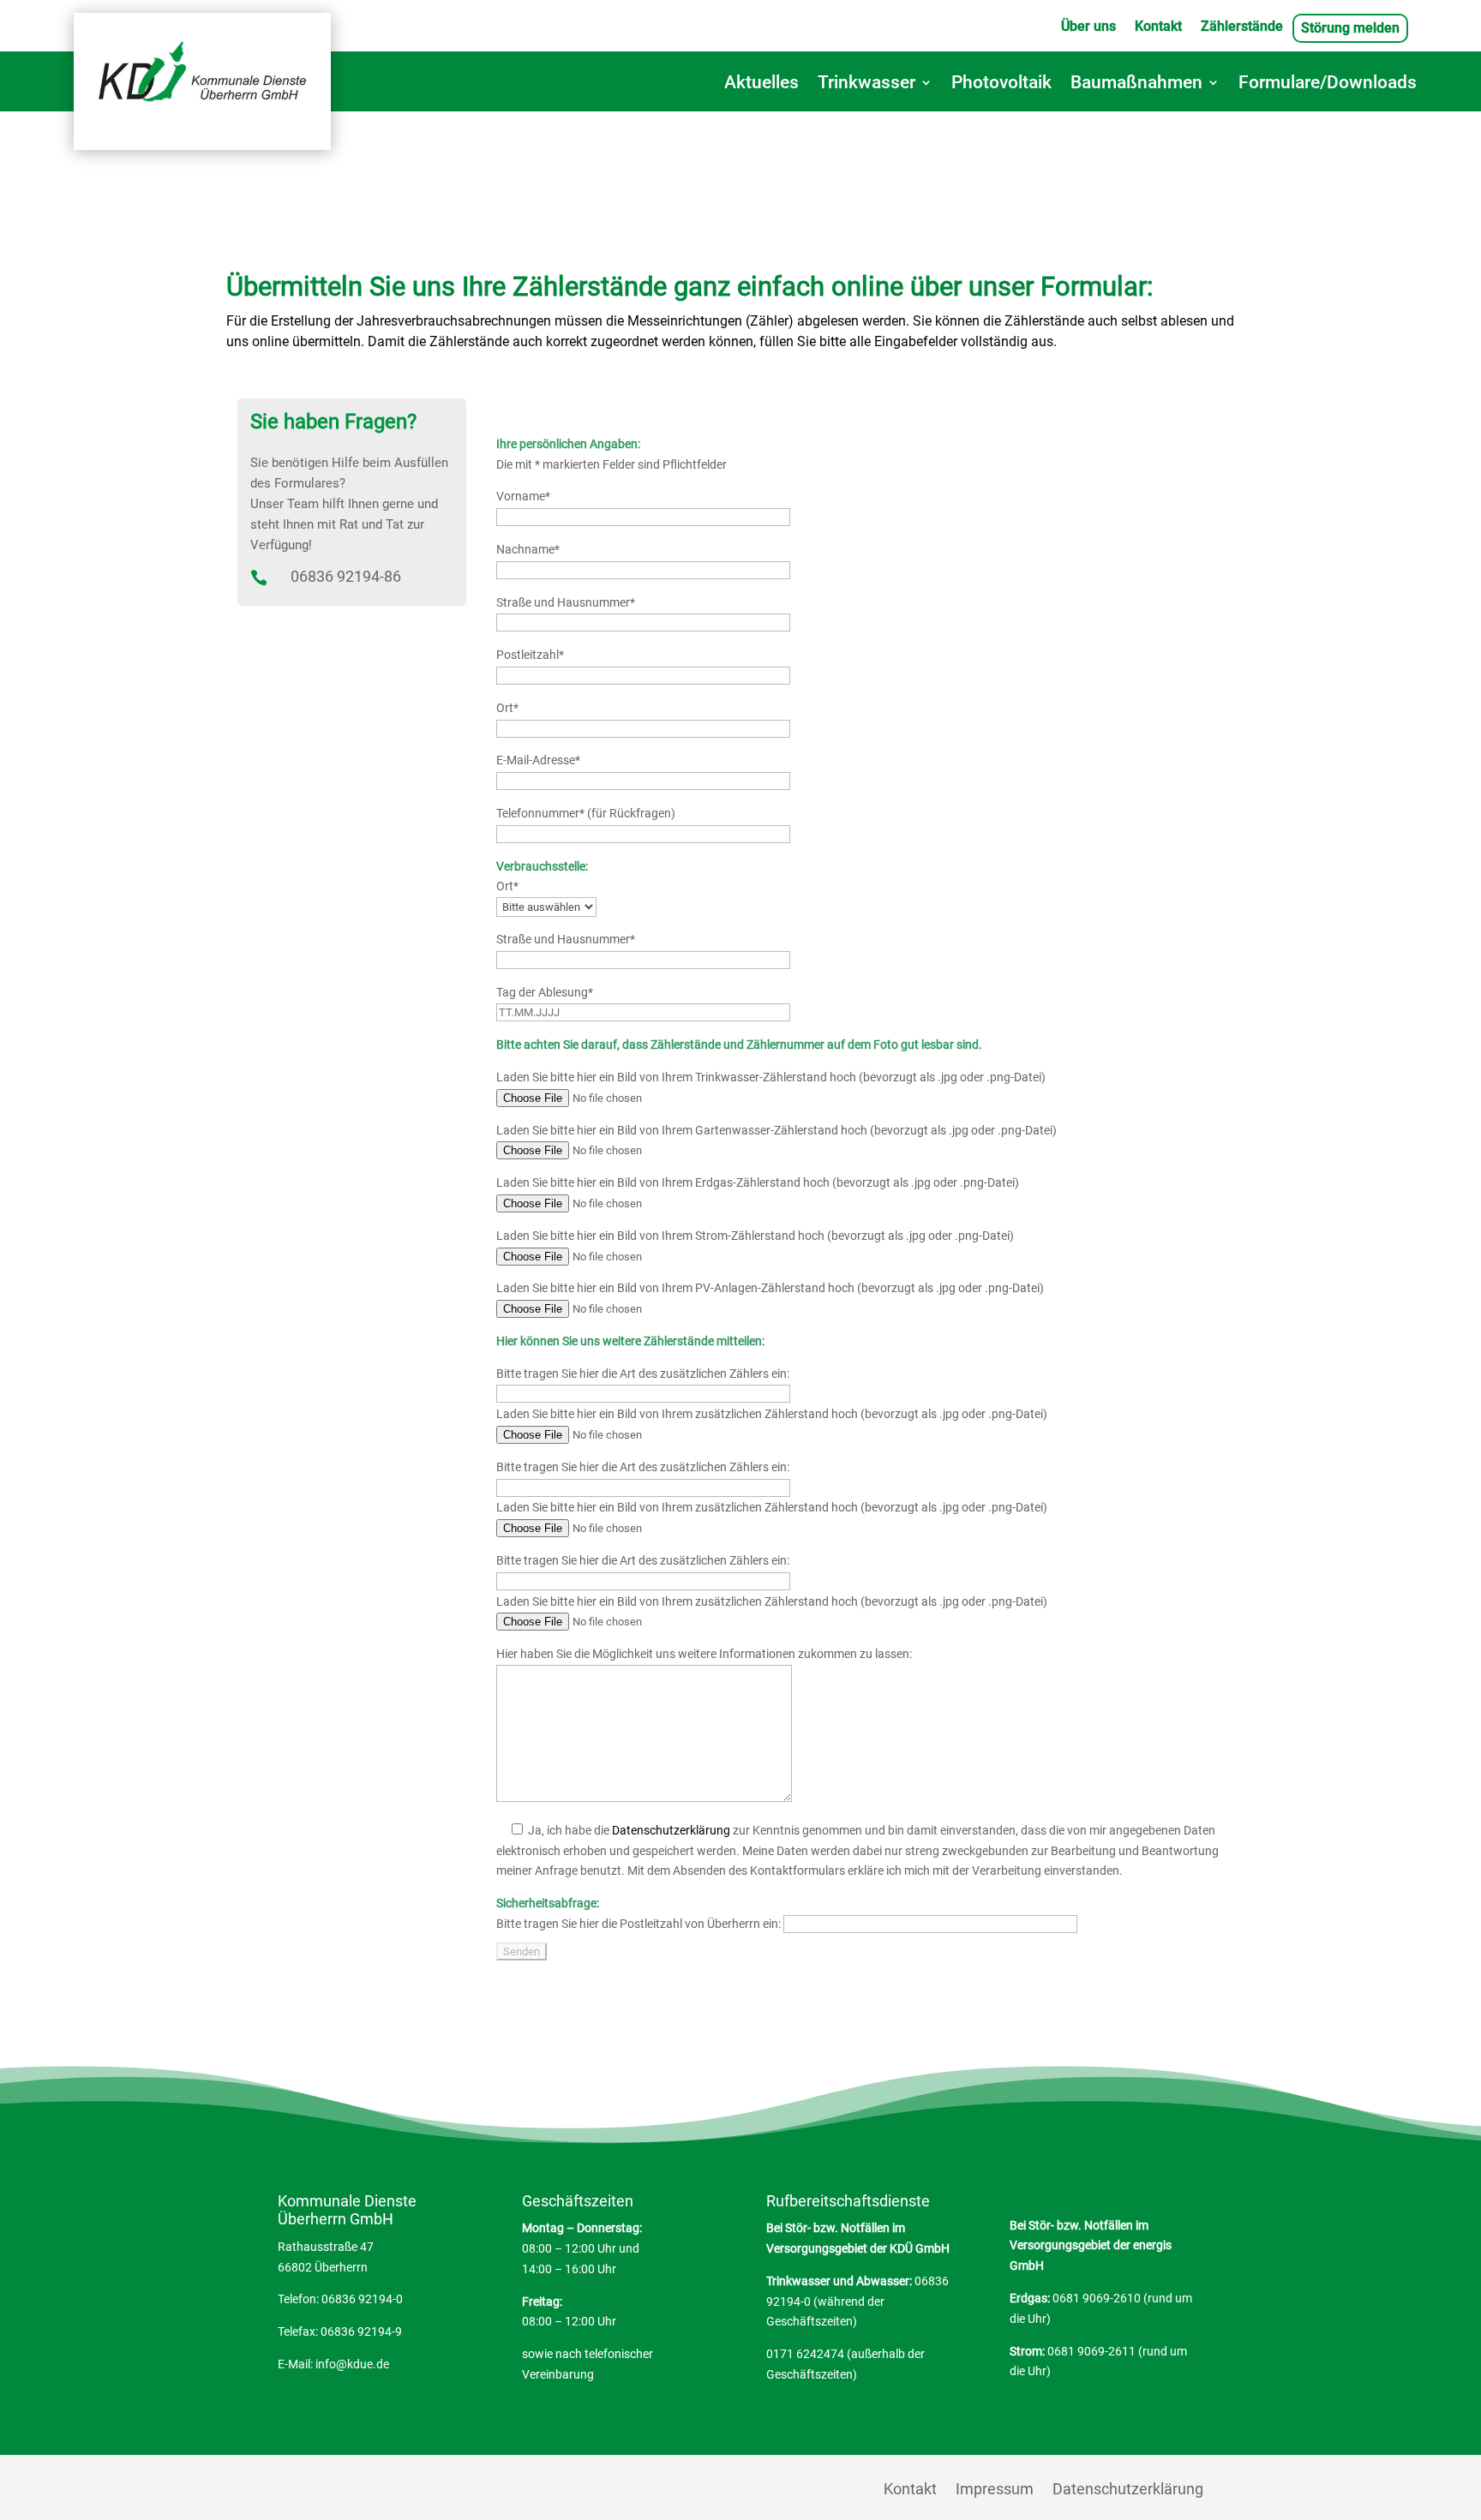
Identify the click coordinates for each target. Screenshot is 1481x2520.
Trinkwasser (866, 84)
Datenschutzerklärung (671, 1830)
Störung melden (1350, 29)
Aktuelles (761, 84)
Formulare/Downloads (1328, 84)
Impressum (995, 2490)
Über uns (1088, 27)
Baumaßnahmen (1136, 84)
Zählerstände (1242, 27)
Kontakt (1158, 27)
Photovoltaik (1001, 84)
